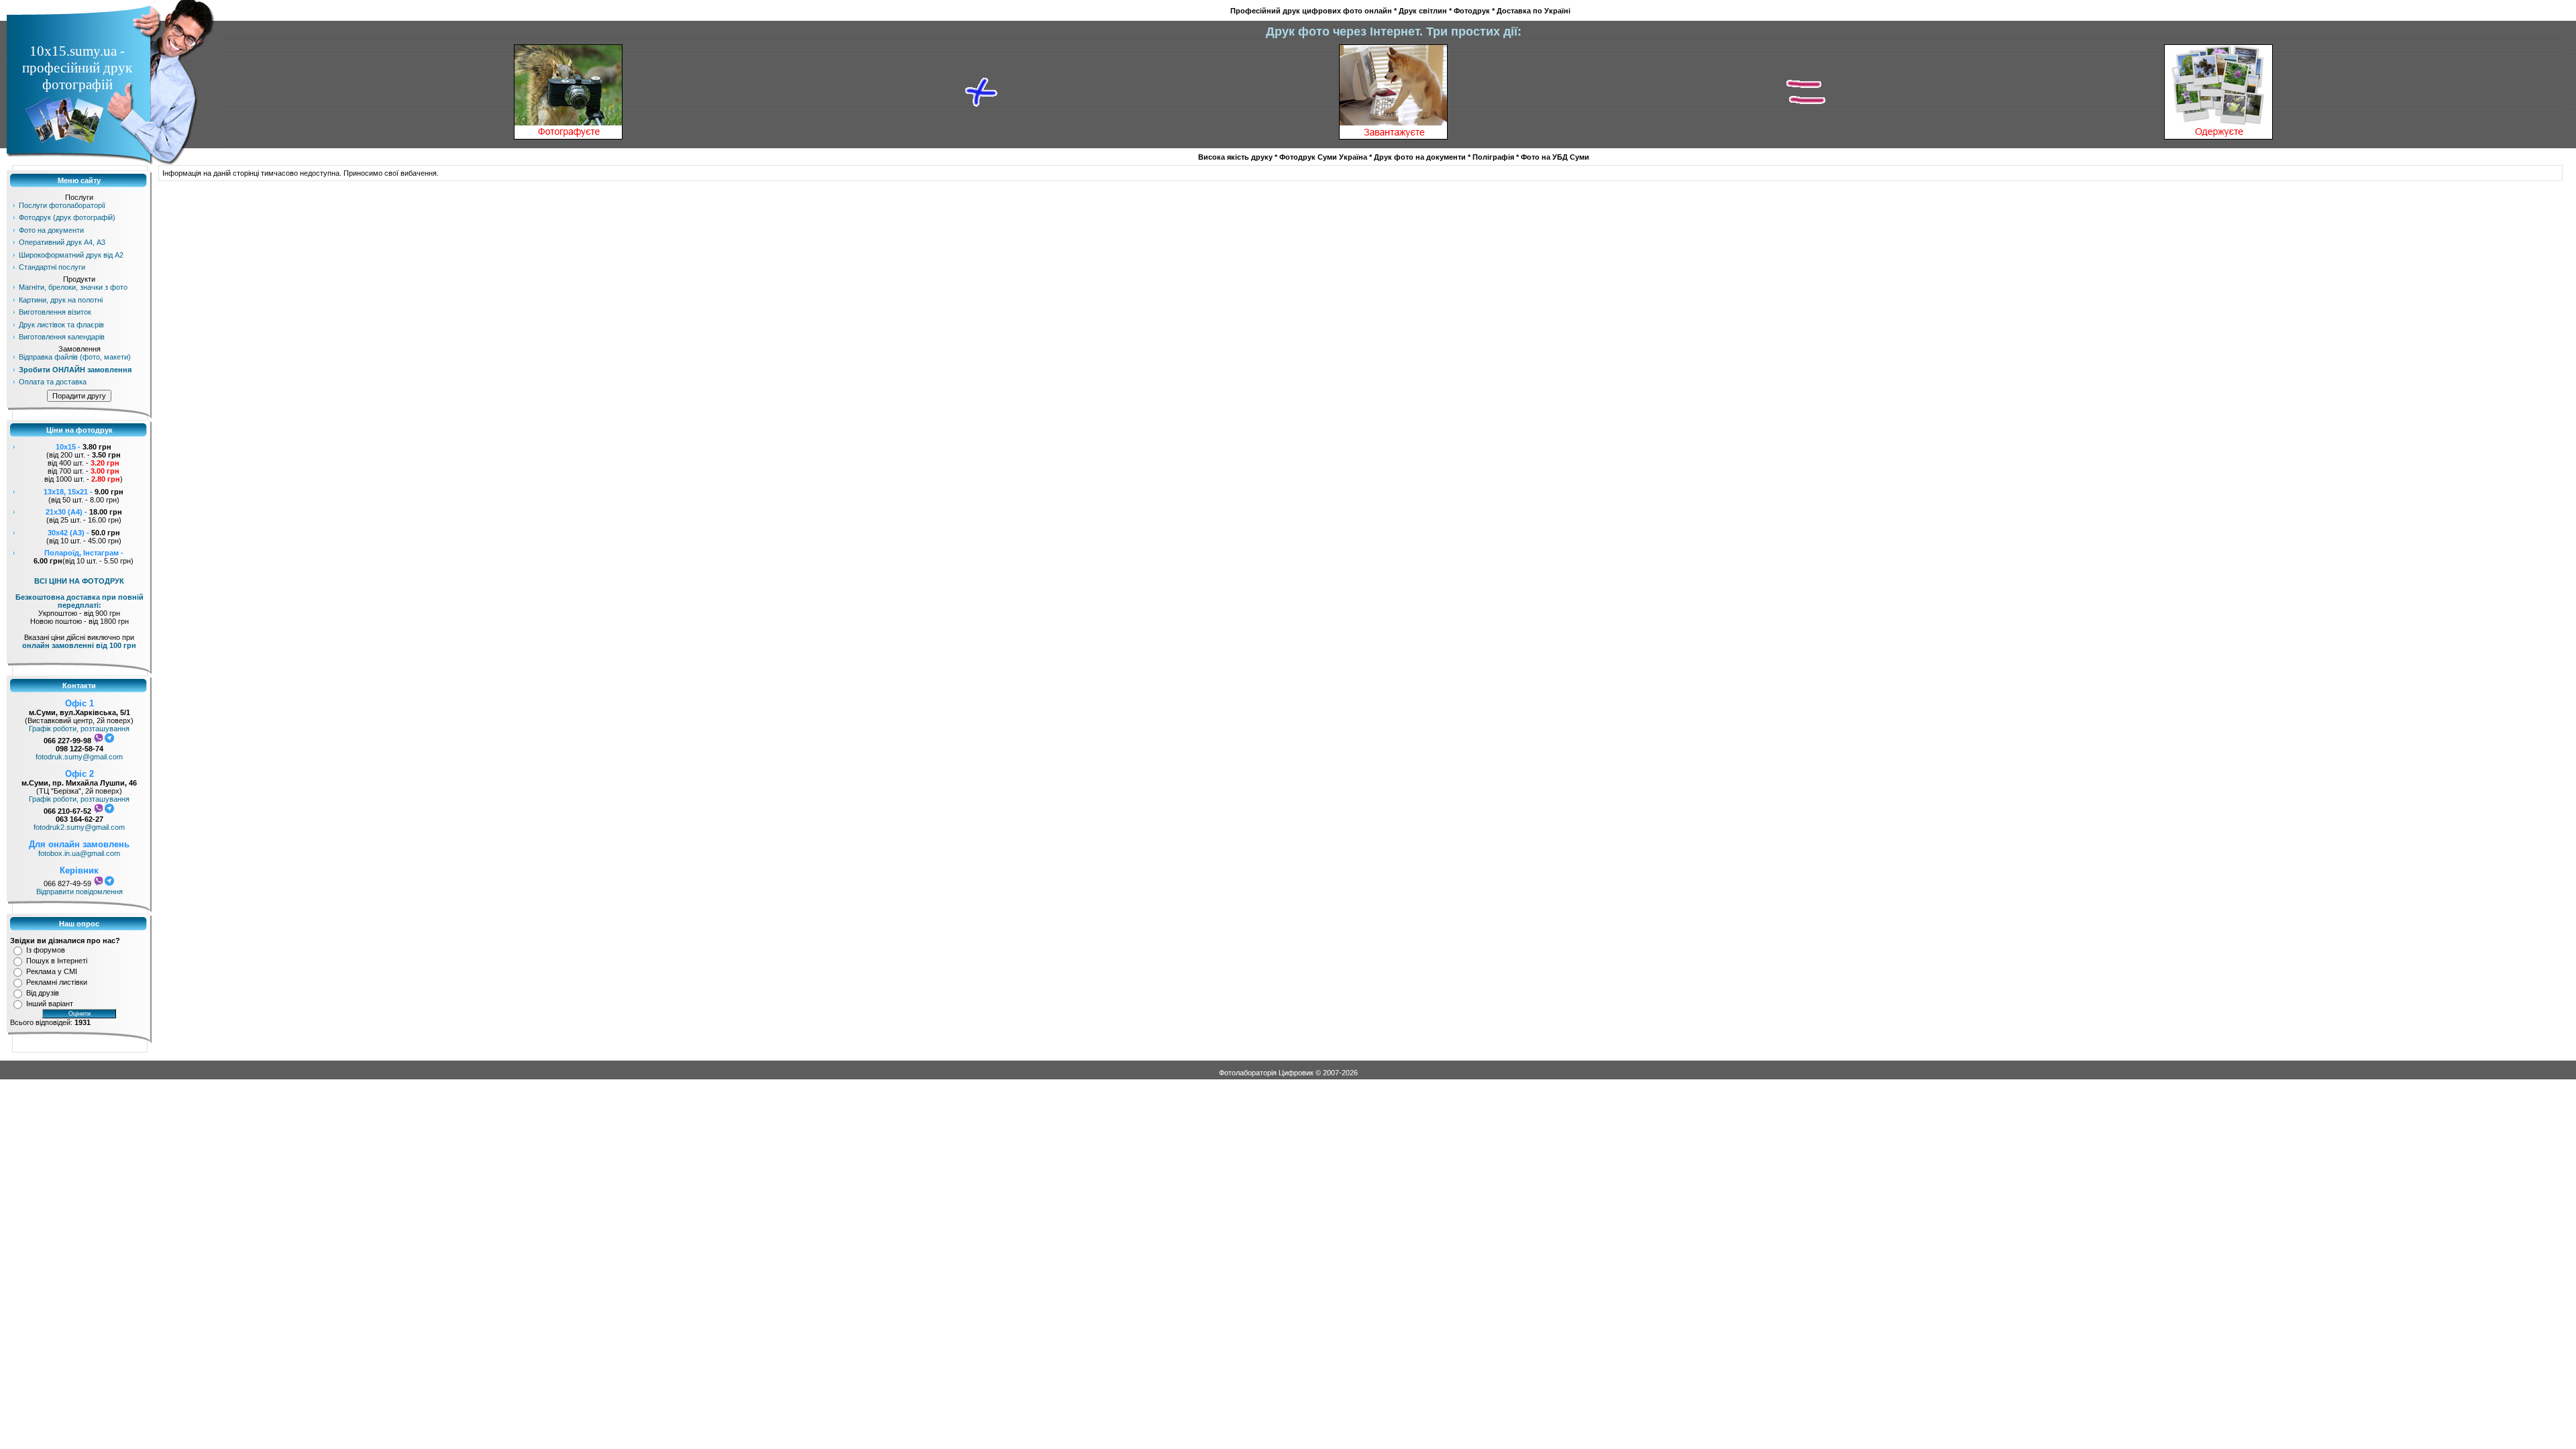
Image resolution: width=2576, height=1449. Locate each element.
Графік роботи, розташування (79, 729)
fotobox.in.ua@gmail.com (79, 853)
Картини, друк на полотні (61, 300)
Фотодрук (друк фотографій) (67, 217)
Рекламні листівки (57, 982)
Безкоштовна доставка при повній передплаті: (79, 601)
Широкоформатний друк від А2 (71, 255)
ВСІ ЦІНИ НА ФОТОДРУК (79, 581)
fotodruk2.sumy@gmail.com (79, 827)
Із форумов (46, 950)
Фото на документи (51, 230)
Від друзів (43, 993)
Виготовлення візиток (55, 312)
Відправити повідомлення (79, 892)
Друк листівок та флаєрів (61, 325)
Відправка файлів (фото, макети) (75, 357)
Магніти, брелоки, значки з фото (73, 287)
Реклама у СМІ (52, 971)
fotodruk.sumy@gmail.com (79, 757)
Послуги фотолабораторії (62, 205)
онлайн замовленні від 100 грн (79, 645)
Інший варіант (50, 1004)
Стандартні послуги (52, 267)
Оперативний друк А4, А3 (62, 242)
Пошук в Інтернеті (57, 961)
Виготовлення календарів (62, 337)
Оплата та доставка (53, 382)
